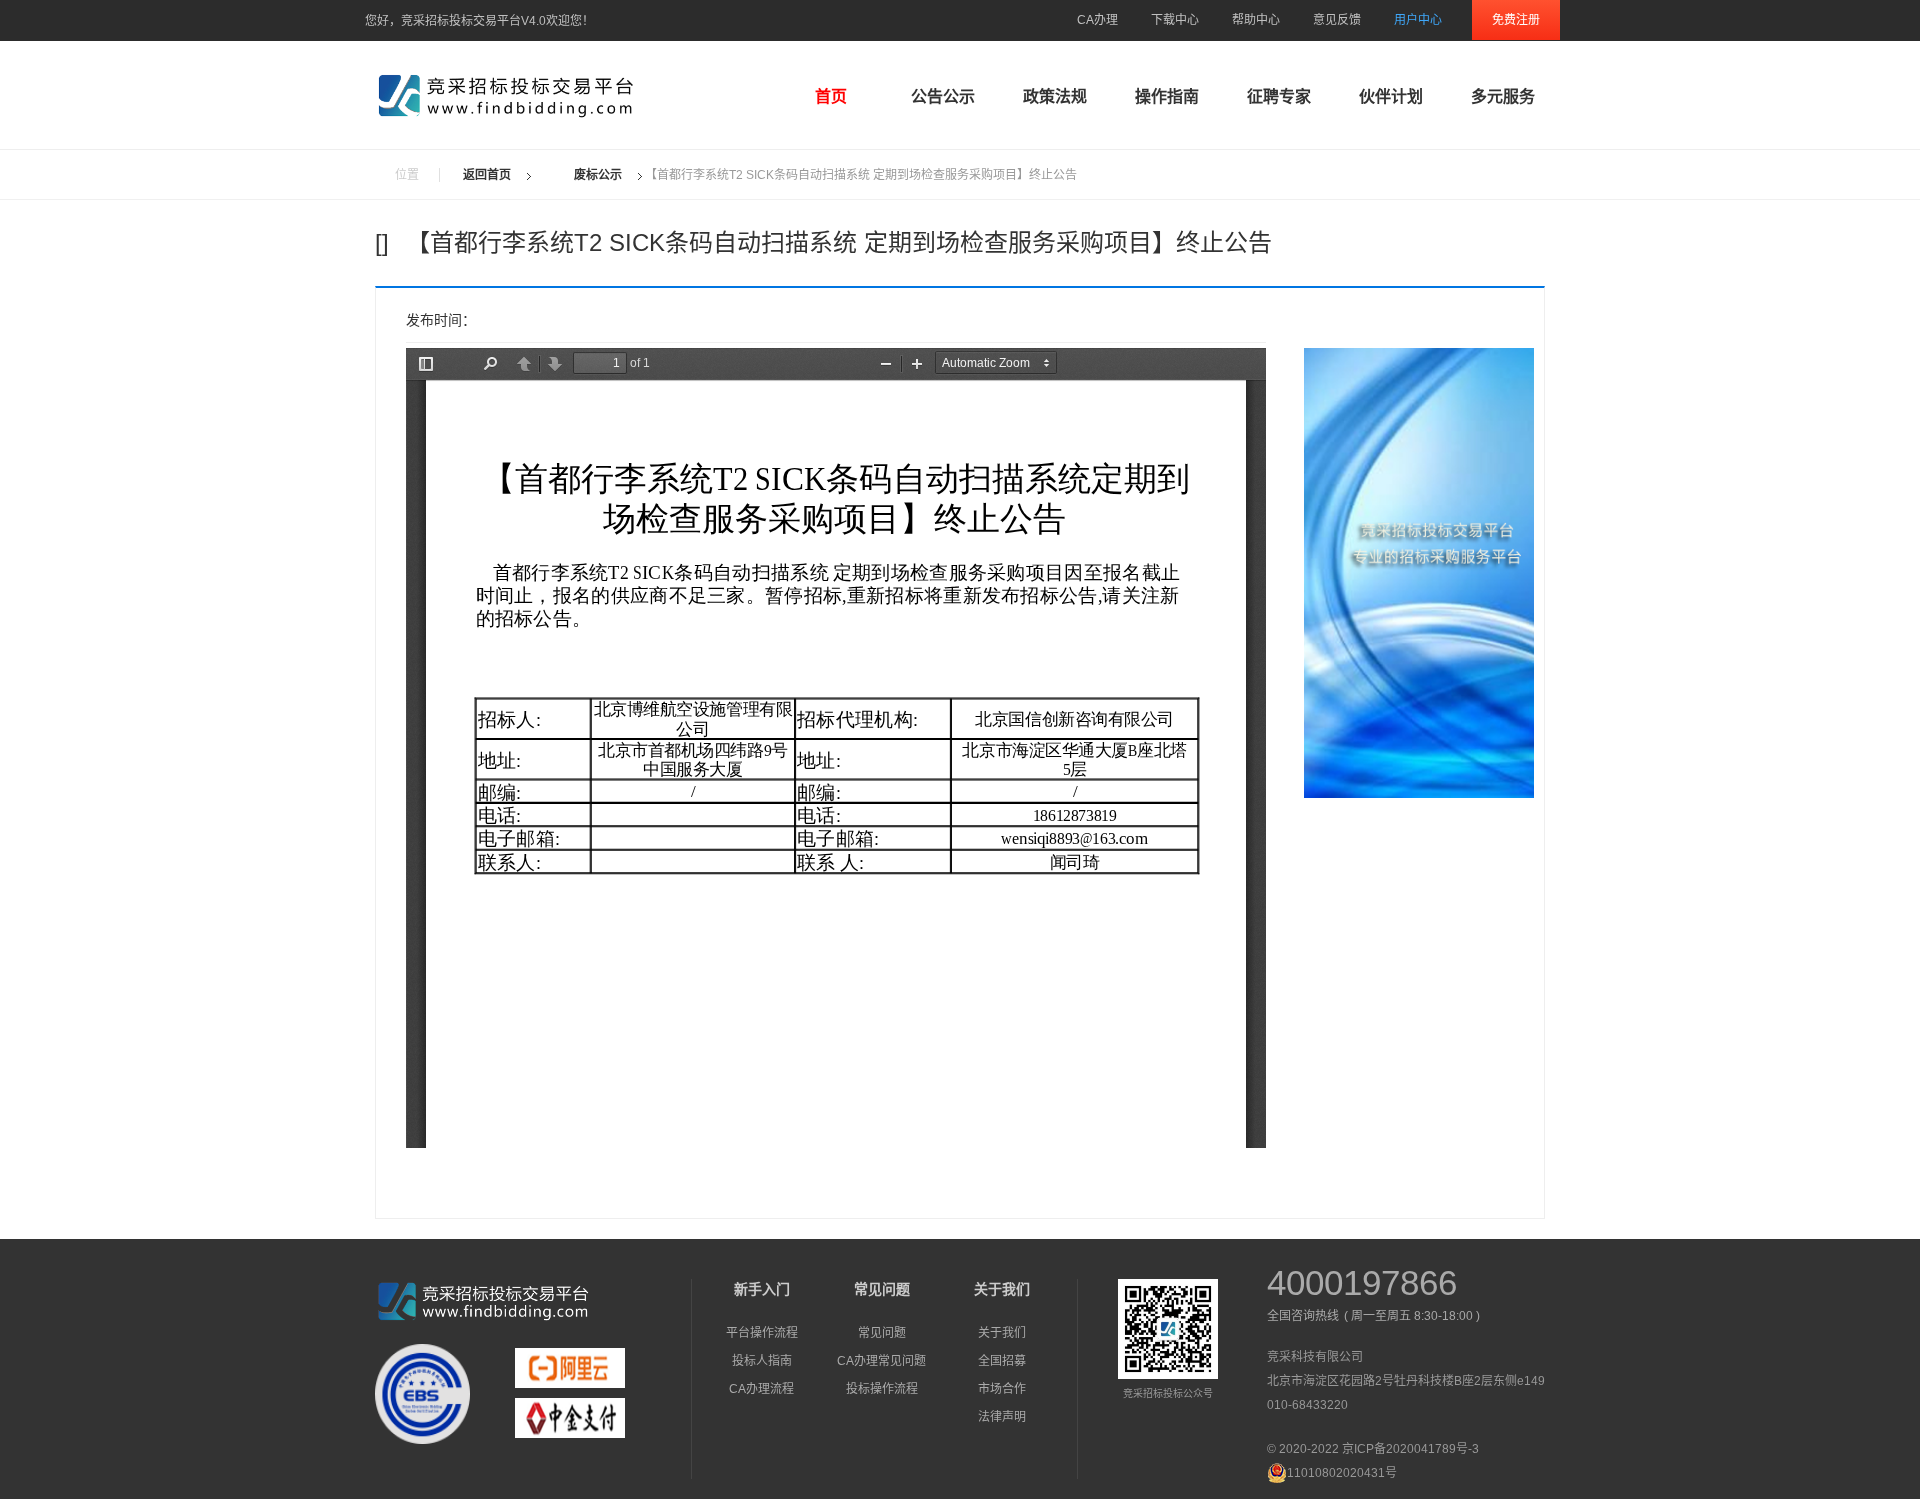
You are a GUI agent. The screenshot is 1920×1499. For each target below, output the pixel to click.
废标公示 (598, 175)
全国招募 (1002, 1361)
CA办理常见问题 (881, 1361)
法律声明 (1002, 1417)
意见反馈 (1337, 20)
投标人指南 (762, 1361)
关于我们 (1002, 1333)
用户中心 (1418, 20)
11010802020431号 (1342, 1473)
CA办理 (1097, 20)
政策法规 (1055, 96)
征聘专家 (1279, 96)
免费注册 (1516, 20)
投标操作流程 (882, 1389)
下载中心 (1175, 20)
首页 (831, 96)
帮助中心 (1256, 20)
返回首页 (487, 175)
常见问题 (882, 1333)
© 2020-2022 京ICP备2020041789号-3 (1373, 1449)
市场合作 (1002, 1389)
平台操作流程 (762, 1333)
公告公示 (943, 96)
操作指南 (1167, 96)
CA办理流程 (761, 1389)
